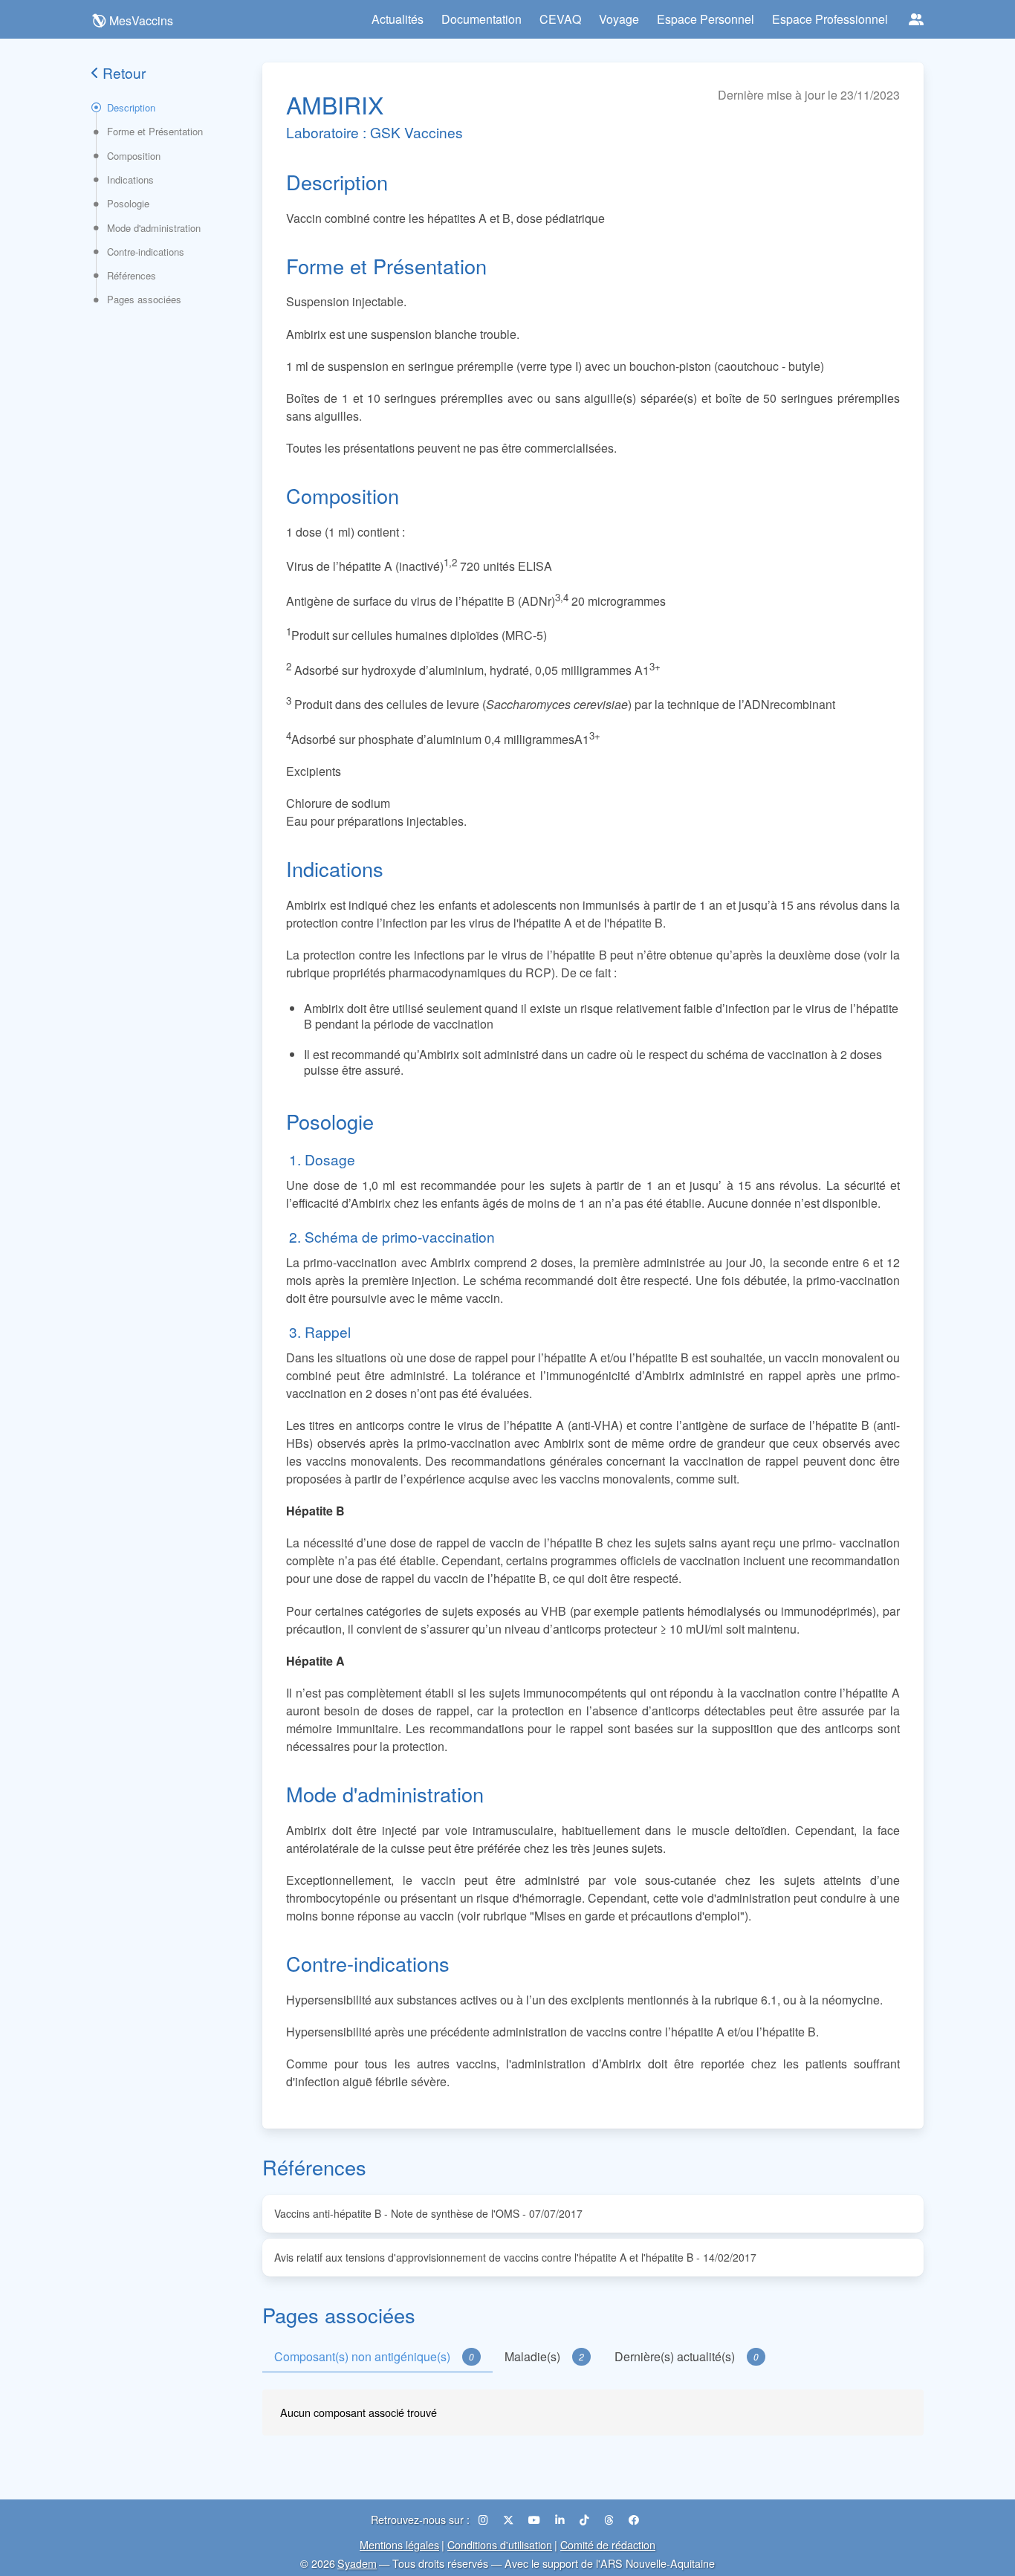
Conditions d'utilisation (500, 2544)
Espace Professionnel (830, 19)
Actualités (398, 19)
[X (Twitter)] (510, 2519)
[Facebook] (634, 2519)
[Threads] (610, 2519)
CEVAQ (560, 19)
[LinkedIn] (561, 2519)
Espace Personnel (706, 19)
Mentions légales (399, 2544)
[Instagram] (485, 2519)
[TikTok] (586, 2519)
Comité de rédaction (608, 2544)
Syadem (357, 2563)
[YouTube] (536, 2519)
